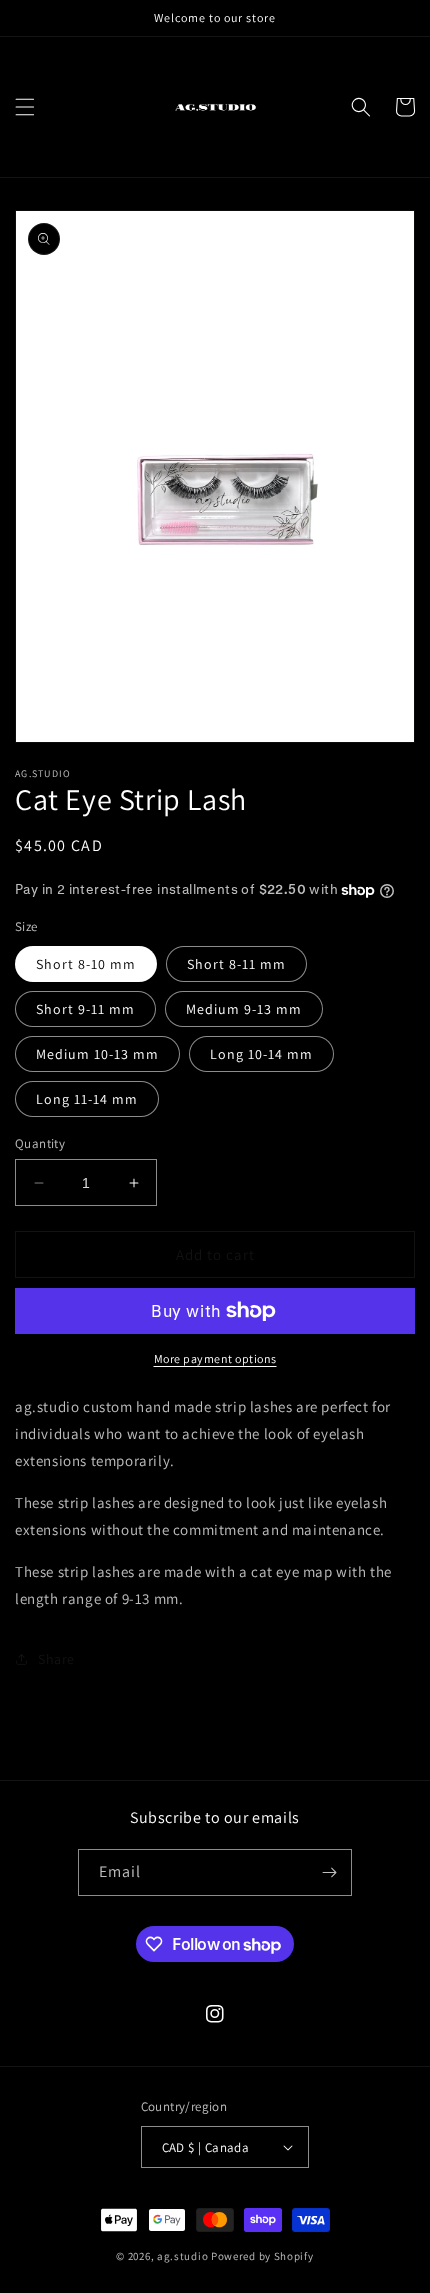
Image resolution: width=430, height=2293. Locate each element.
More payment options (215, 1358)
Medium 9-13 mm (244, 1009)
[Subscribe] (329, 1872)
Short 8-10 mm (86, 964)
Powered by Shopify (262, 2256)
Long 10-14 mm (261, 1054)
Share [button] (56, 1659)
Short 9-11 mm (85, 1009)
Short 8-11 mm (236, 964)
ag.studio (182, 2256)
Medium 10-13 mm (97, 1054)
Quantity (40, 1143)
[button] (25, 107)
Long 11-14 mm (87, 1099)
